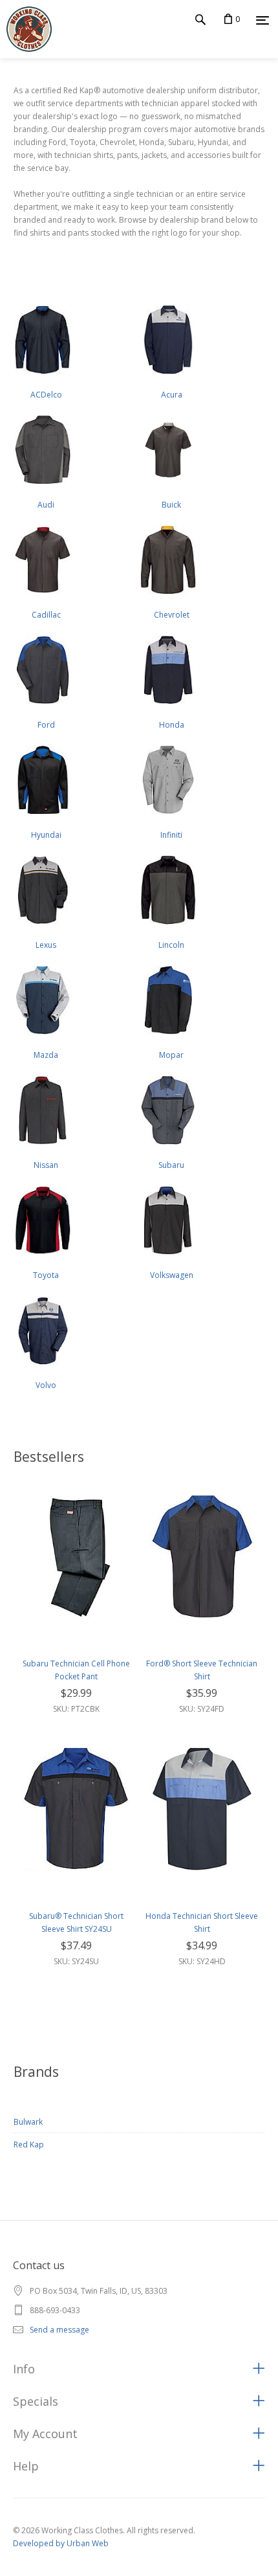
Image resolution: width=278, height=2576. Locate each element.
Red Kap (29, 2145)
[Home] (26, 29)
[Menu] (262, 20)
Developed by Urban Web (61, 2543)
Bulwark (28, 2122)
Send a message (59, 2330)
